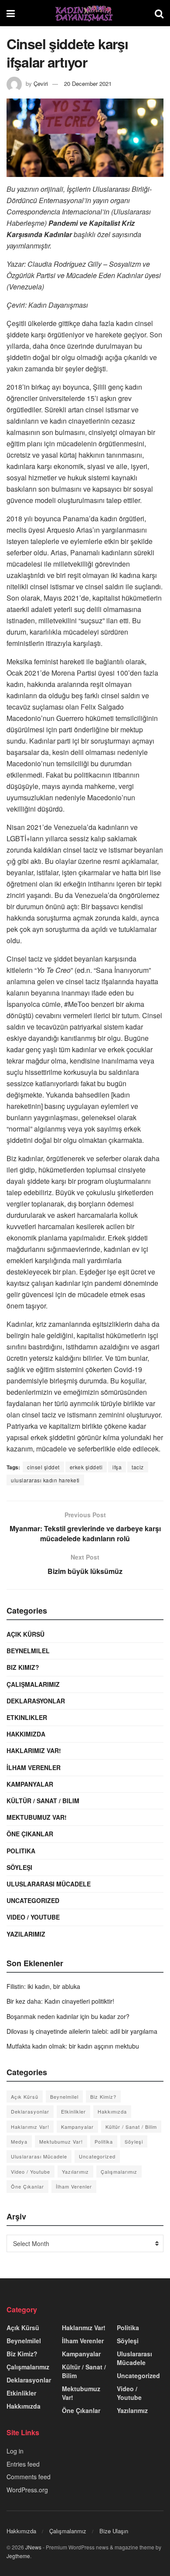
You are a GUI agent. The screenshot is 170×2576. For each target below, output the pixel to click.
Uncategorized (33, 1900)
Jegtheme (18, 2556)
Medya (19, 2141)
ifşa (117, 1467)
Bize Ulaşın (114, 2531)
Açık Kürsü (25, 1634)
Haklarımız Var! (34, 1750)
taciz (138, 1467)
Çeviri (41, 83)
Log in (15, 2451)
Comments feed (29, 2477)
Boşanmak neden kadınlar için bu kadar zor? (68, 2016)
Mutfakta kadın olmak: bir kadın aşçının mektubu (73, 2046)
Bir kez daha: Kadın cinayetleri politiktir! (60, 2001)
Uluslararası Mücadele (49, 1884)
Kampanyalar (30, 1784)
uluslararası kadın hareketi (45, 1480)
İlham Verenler (34, 1767)
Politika (21, 1851)
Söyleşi (19, 1867)
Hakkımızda (26, 1734)
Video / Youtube (33, 1917)
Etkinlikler (27, 1717)
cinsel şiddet (43, 1467)
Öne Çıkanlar (30, 1834)
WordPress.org (27, 2490)
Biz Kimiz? (23, 1667)
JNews (33, 2547)
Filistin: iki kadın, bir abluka (43, 1986)
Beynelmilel (28, 1651)
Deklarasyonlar (36, 1701)
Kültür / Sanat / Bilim (43, 1801)
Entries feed (23, 2464)
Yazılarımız (26, 1934)
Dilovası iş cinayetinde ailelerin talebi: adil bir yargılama (82, 2031)
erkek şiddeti (86, 1467)
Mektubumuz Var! (37, 1817)
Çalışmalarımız (33, 1684)
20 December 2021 (88, 83)
